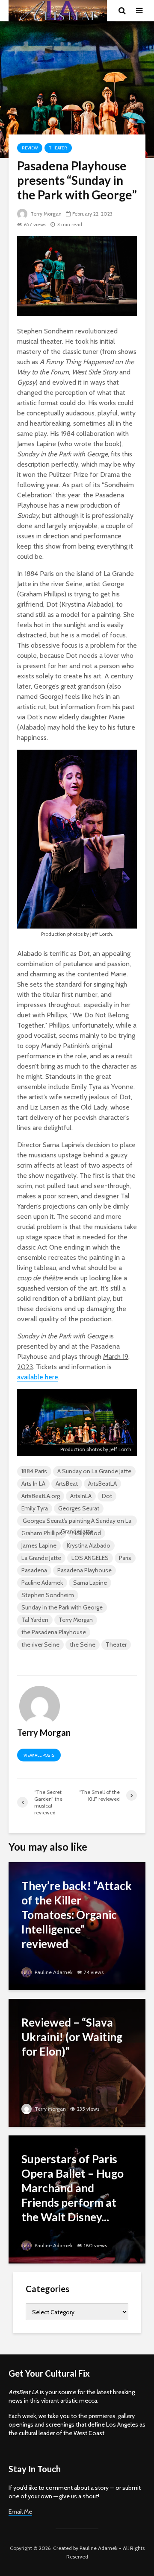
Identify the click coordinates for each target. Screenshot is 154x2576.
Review (30, 148)
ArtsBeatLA (102, 1484)
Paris (125, 1558)
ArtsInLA (81, 1496)
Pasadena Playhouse (84, 1570)
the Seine (83, 1644)
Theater (58, 148)
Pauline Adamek (42, 1583)
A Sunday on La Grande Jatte (94, 1471)
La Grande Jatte (41, 1558)
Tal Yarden (35, 1620)
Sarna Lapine (90, 1583)
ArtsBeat (67, 1484)
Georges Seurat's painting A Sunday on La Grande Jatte (77, 1522)
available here (38, 1377)
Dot (107, 1496)
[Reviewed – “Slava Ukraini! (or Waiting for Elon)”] (77, 2062)
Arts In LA (33, 1484)
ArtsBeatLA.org (41, 1496)
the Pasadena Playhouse (54, 1632)
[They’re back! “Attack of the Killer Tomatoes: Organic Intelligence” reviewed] (77, 1926)
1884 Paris (34, 1471)
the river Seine (40, 1644)
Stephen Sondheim (48, 1595)
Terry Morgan (45, 214)
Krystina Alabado (89, 1545)
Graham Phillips (42, 1533)
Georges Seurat (79, 1508)
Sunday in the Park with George (62, 1607)
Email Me (20, 2512)
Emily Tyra (35, 1508)
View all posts (39, 1755)
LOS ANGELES (90, 1558)
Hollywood (87, 1533)
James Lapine (39, 1545)
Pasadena (34, 1570)
